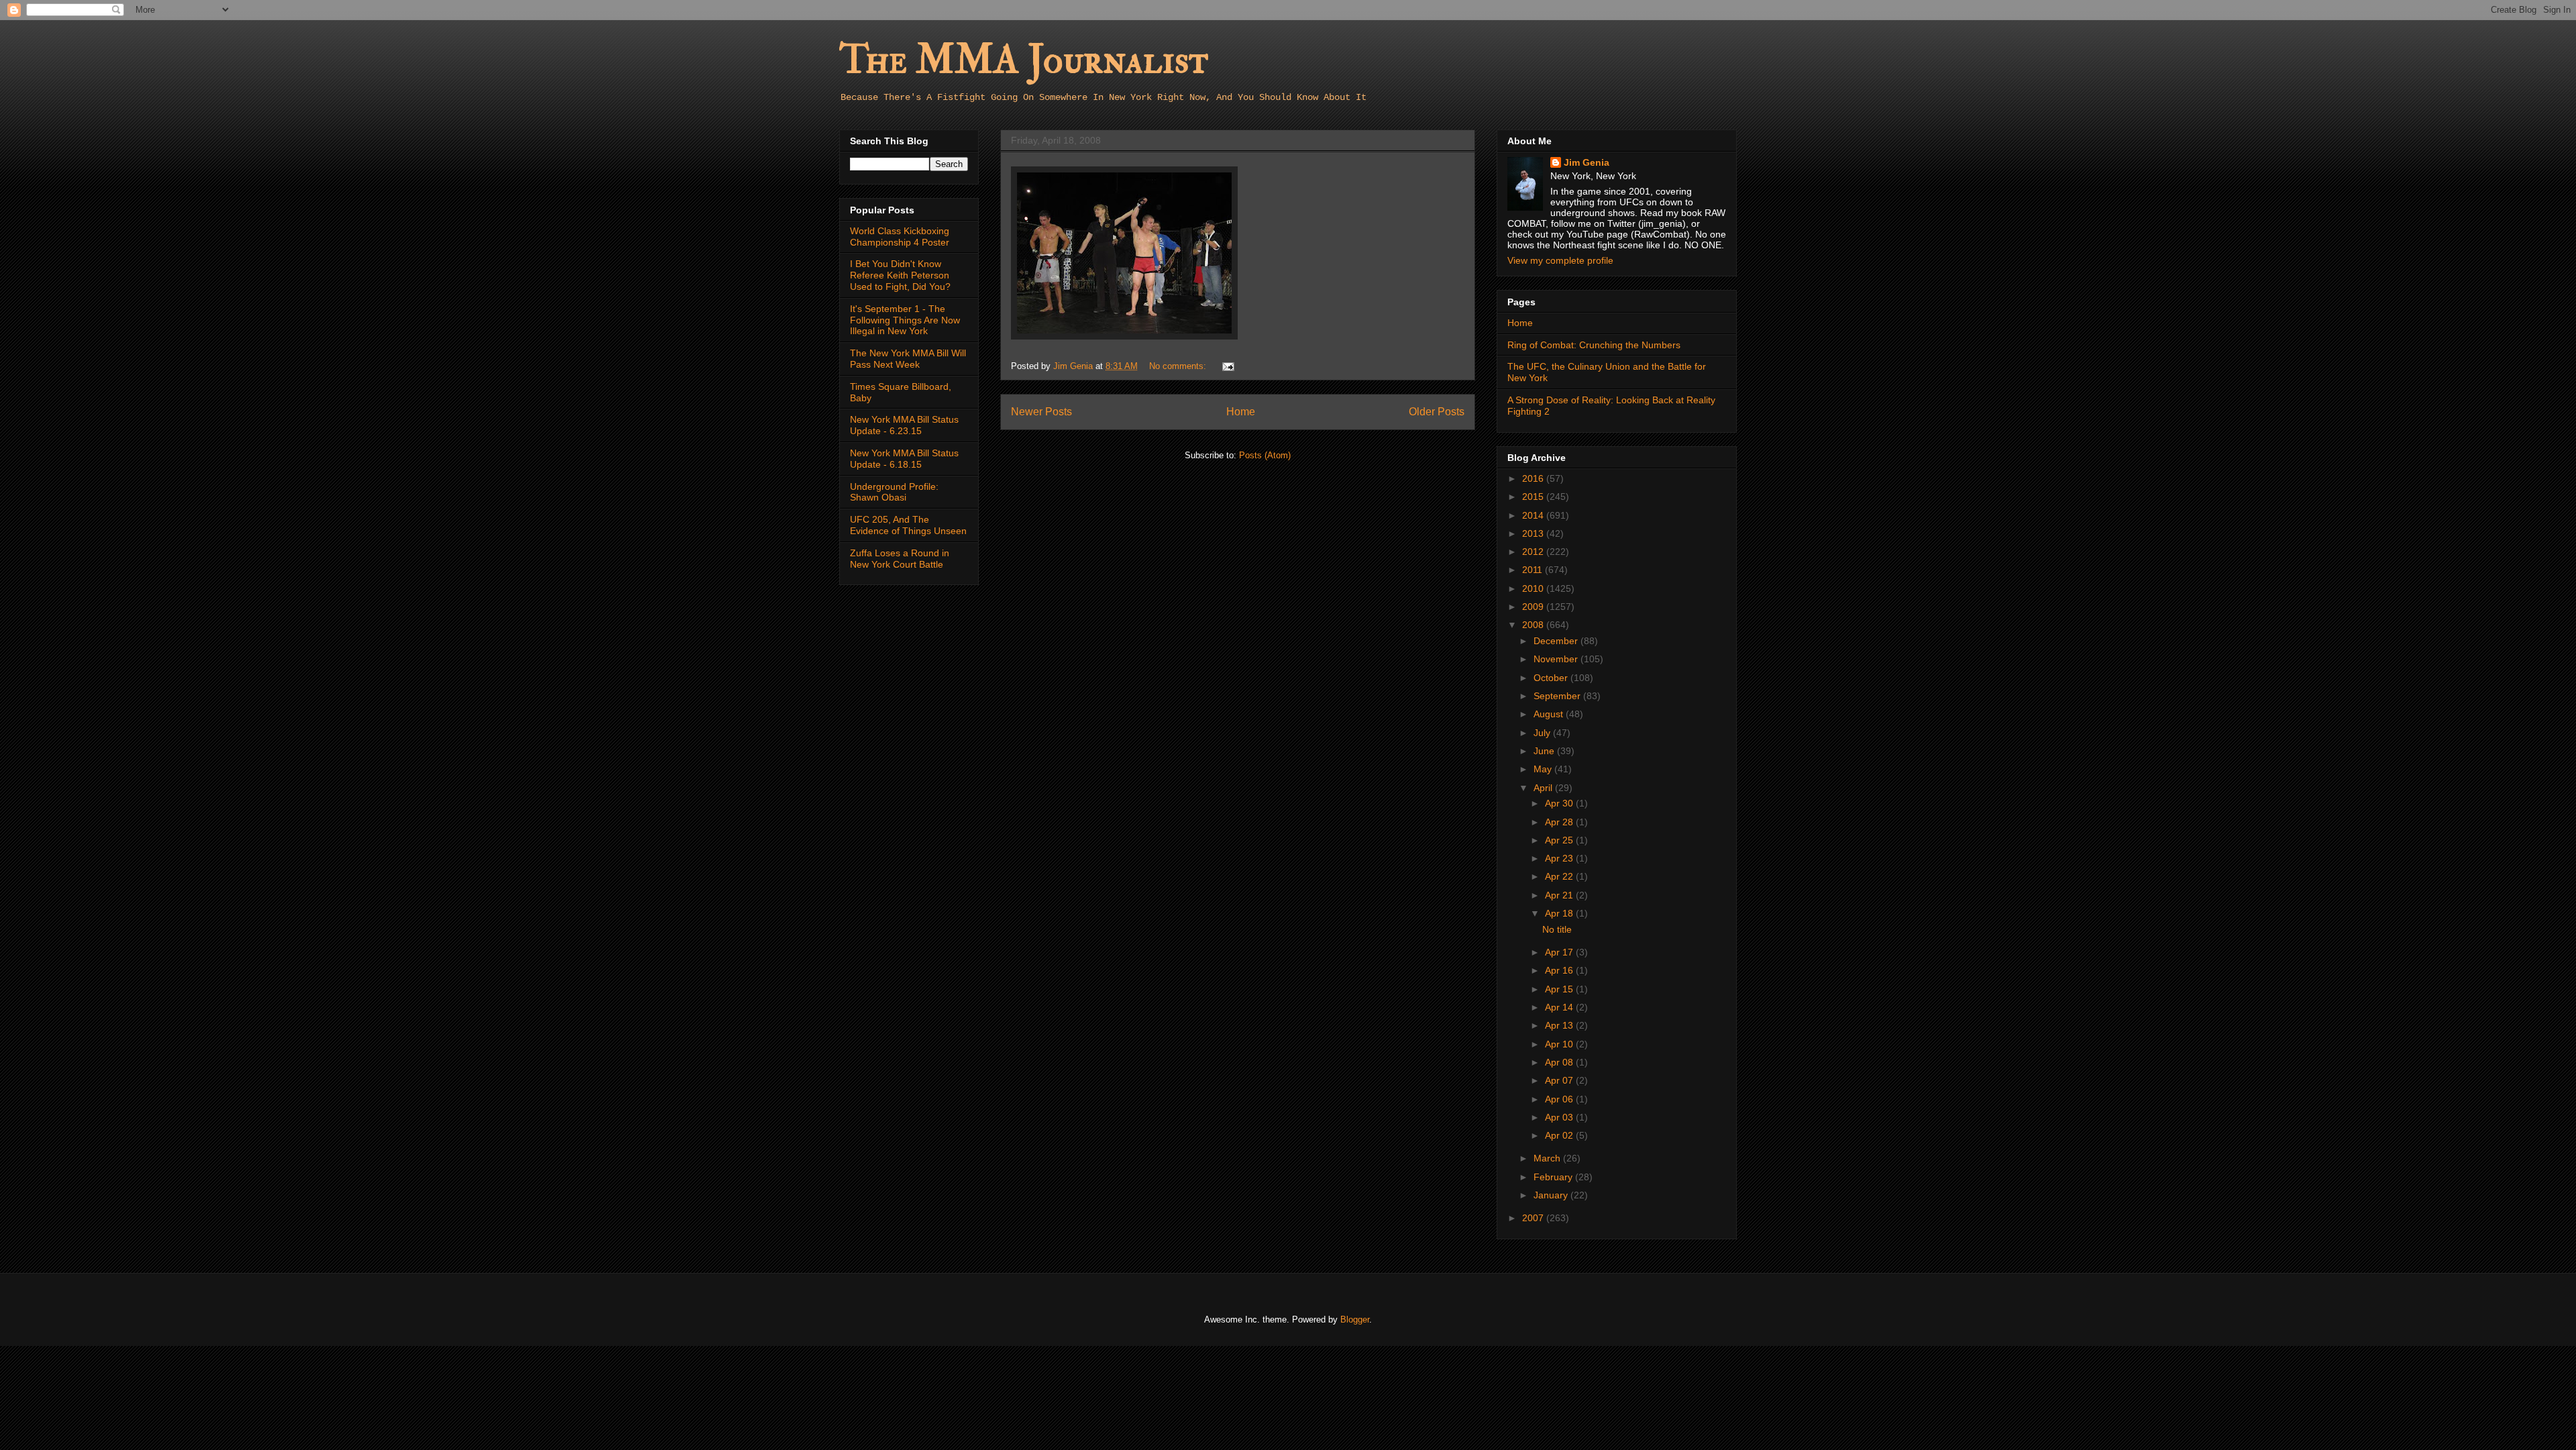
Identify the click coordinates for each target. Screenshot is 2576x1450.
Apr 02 (1560, 1135)
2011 (1534, 570)
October (1552, 678)
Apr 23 (1560, 858)
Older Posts (1437, 412)
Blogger (1355, 1319)
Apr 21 (1560, 895)
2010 (1534, 588)
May (1544, 769)
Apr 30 (1560, 803)
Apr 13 (1560, 1025)
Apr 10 (1560, 1044)
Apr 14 (1560, 1007)
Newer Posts (1041, 412)
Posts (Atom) (1265, 455)
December (1557, 641)
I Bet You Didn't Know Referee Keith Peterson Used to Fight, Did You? (900, 275)
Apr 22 (1560, 876)
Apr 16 (1560, 970)
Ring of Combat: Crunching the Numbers (1594, 345)
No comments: (1179, 366)
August (1550, 714)
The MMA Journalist (1024, 60)
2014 (1534, 515)
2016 (1534, 478)
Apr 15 (1560, 989)
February (1554, 1177)
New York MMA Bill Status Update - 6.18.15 (904, 459)
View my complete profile (1560, 260)
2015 (1534, 497)
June (1545, 751)
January (1552, 1195)
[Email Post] (1227, 366)
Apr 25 (1560, 840)
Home (1241, 412)
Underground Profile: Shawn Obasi (894, 492)
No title (1557, 929)
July (1543, 733)
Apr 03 (1560, 1117)
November (1557, 659)
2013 (1534, 533)
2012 (1534, 552)
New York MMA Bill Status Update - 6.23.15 (904, 425)
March (1548, 1158)
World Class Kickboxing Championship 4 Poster (900, 237)
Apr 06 (1560, 1099)
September (1558, 696)
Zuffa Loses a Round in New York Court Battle (900, 559)
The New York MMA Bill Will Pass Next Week (908, 359)
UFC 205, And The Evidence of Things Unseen (908, 525)
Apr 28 (1560, 822)
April (1544, 788)
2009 (1534, 607)
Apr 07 (1560, 1080)
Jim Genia (1587, 162)
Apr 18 (1560, 913)
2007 (1534, 1218)
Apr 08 (1560, 1062)
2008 (1534, 625)
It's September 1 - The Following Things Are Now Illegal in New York (905, 320)
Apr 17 (1560, 952)
